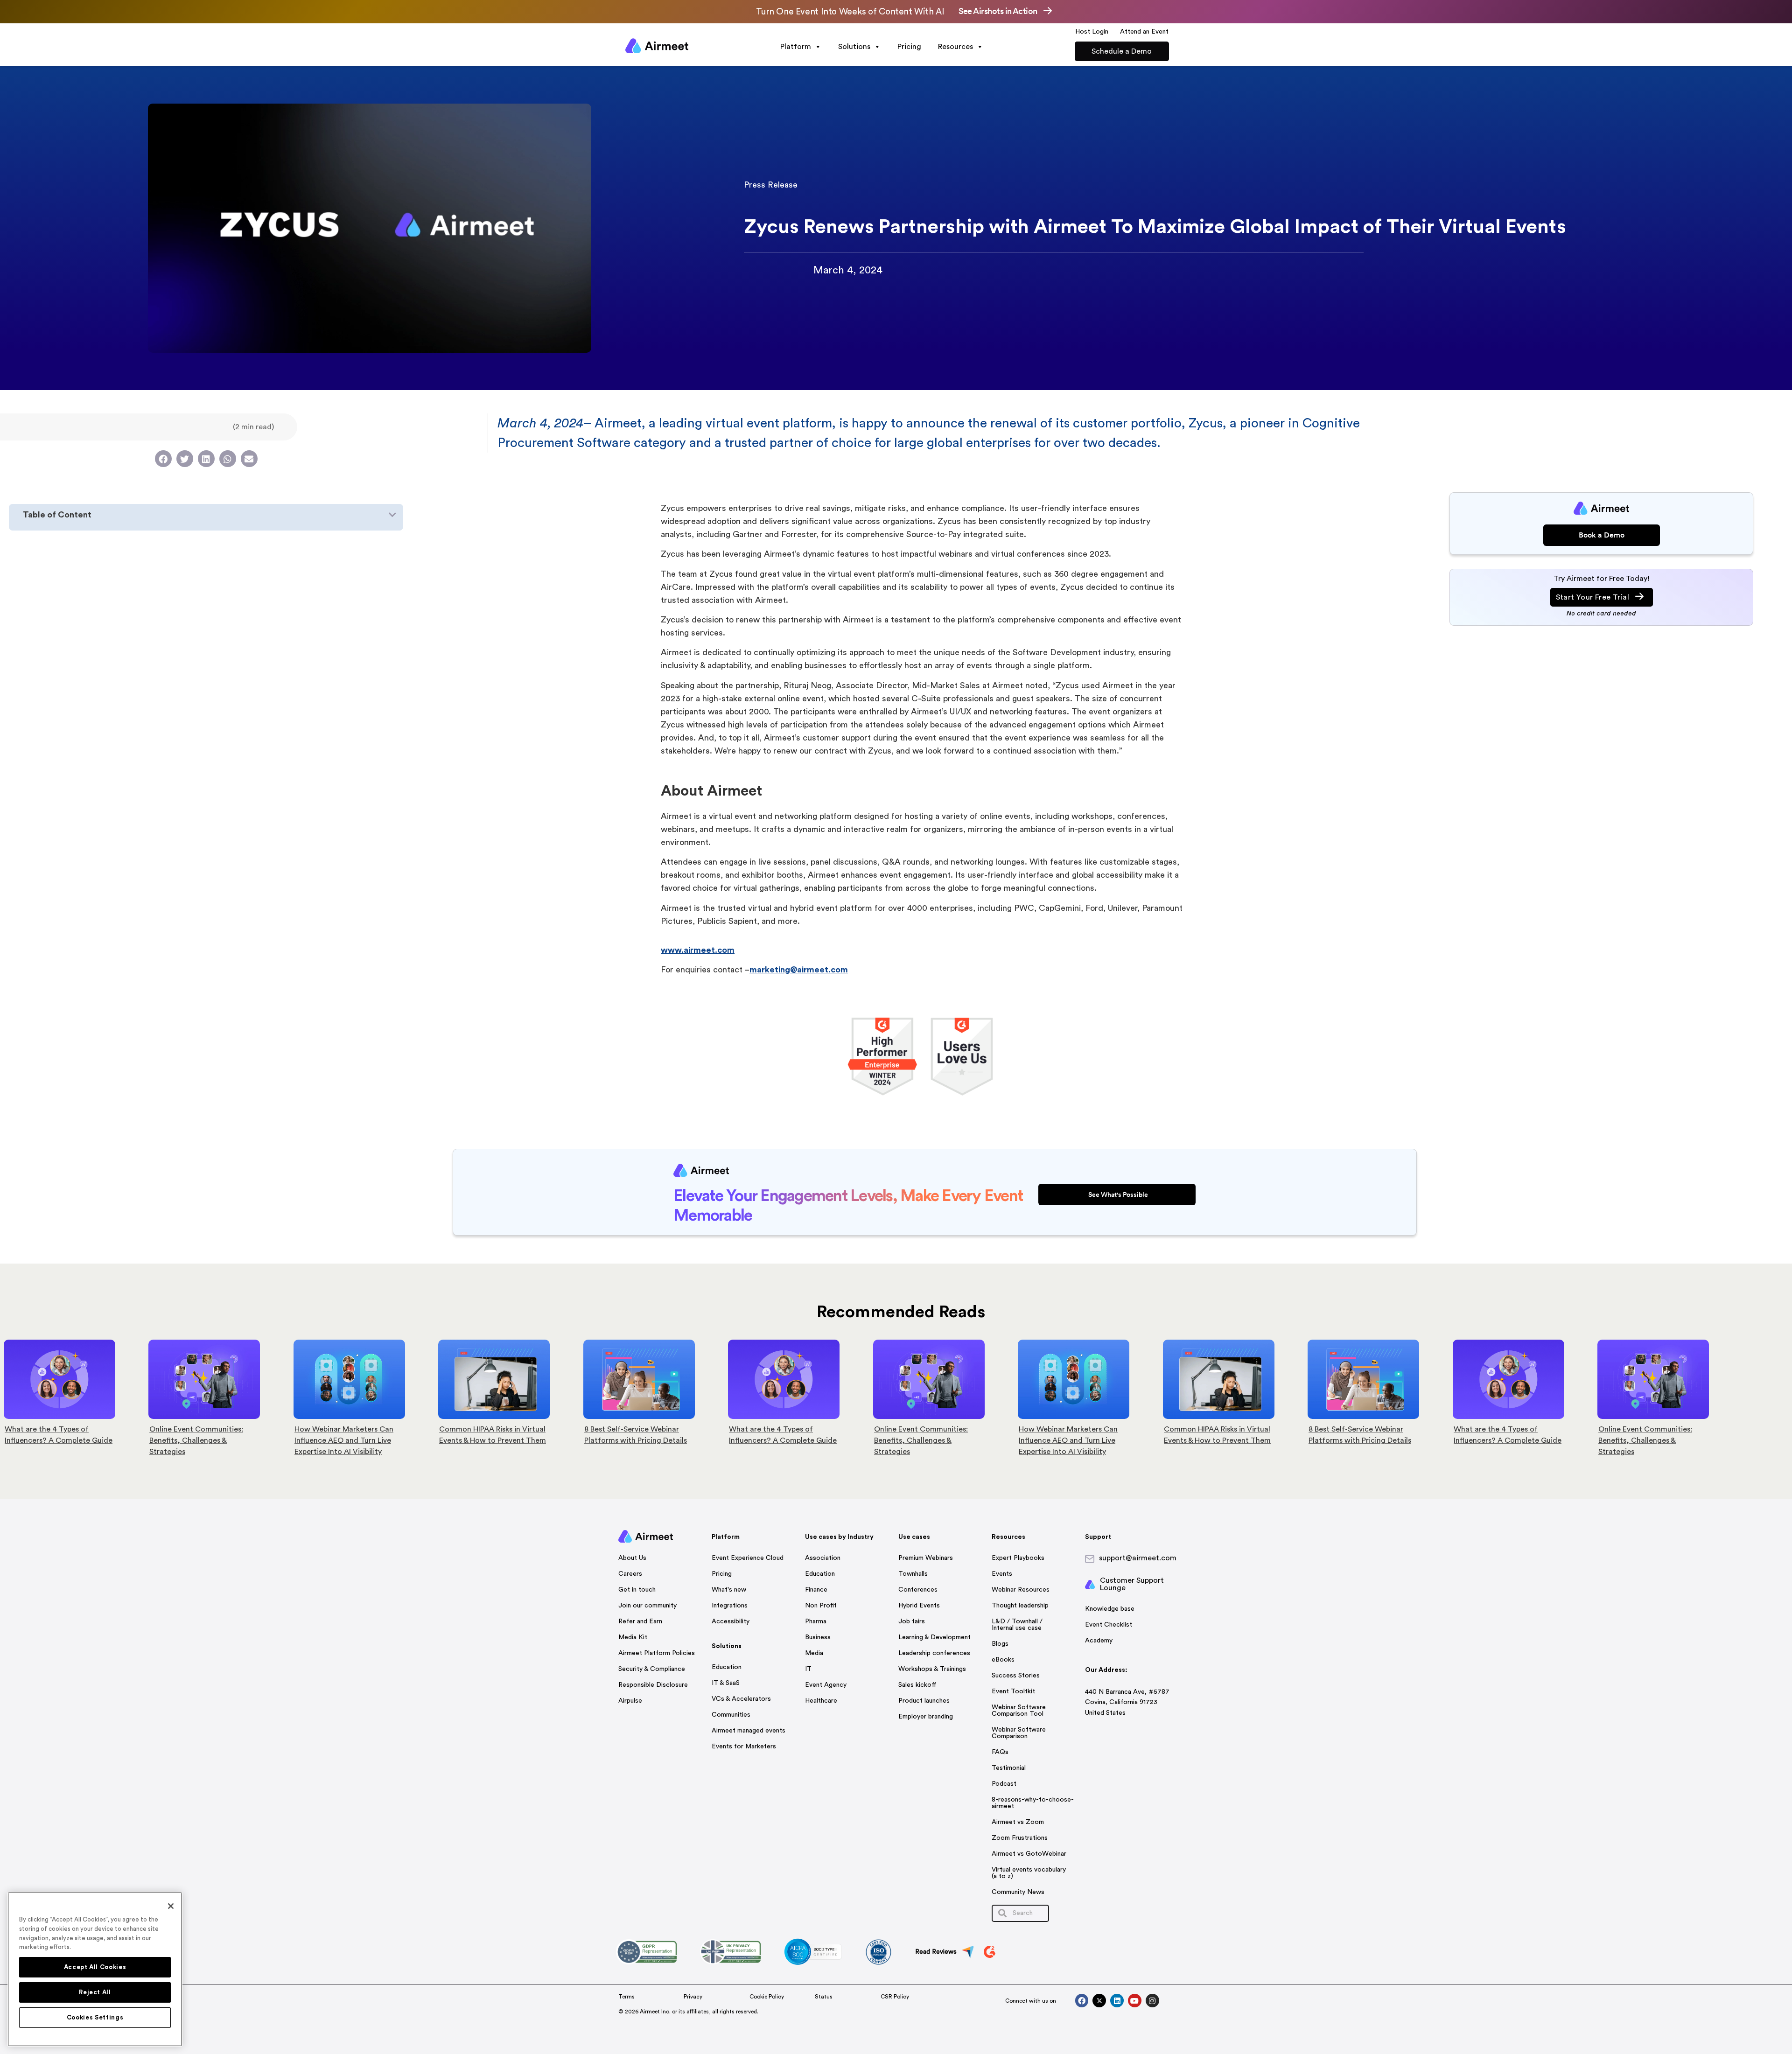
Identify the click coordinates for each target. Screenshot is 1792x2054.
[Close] (171, 1906)
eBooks (1003, 1660)
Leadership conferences (934, 1653)
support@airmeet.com (1138, 1558)
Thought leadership (1020, 1606)
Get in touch (637, 1590)
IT (808, 1669)
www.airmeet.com (698, 950)
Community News (1018, 1892)
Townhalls (913, 1574)
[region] (95, 1969)
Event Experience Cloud (748, 1558)
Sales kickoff (917, 1685)
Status (824, 1997)
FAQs (1000, 1752)
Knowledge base (1110, 1609)
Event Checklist (1109, 1625)
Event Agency (826, 1685)
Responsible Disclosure (653, 1685)
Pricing (909, 47)
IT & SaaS (726, 1683)
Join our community (647, 1606)
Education (727, 1667)
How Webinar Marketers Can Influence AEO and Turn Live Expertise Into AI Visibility (213, 1440)
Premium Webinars (926, 1558)
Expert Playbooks (1018, 1558)
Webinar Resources (1021, 1590)
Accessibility (731, 1621)
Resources (955, 47)
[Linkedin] (1117, 2001)
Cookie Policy (767, 1997)
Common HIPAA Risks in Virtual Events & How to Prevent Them (362, 1435)
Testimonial (1009, 1768)
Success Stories (1016, 1676)
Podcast (1004, 1784)
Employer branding (926, 1717)
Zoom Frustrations (1020, 1838)
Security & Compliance (652, 1669)
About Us (632, 1558)
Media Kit (633, 1637)
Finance (816, 1590)
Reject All (95, 1992)
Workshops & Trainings (932, 1669)
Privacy (693, 1997)
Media (814, 1653)
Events (1002, 1574)
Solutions (854, 47)
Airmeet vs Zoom (1018, 1822)
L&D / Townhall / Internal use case (1017, 1625)
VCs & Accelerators (741, 1699)
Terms (626, 1997)
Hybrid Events (919, 1606)
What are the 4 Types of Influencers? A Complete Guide (652, 1435)
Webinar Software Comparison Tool (1019, 1711)
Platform (796, 47)
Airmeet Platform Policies (657, 1653)
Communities (731, 1715)
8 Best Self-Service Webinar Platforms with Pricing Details (504, 1435)
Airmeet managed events (749, 1731)
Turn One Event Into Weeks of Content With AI (850, 12)
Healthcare (821, 1701)
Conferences (918, 1590)
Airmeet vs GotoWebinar (1029, 1854)
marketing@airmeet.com (799, 970)
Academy (1099, 1641)
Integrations (730, 1606)
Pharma (816, 1621)
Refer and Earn (640, 1621)
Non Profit (821, 1606)
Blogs (1000, 1644)
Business (818, 1637)
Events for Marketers (744, 1747)
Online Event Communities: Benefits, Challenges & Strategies (66, 1440)
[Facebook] (1082, 2001)
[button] (163, 459)
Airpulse (630, 1701)
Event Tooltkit (1013, 1691)
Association (823, 1558)
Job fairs (912, 1621)
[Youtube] (1135, 2001)
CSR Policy (895, 1997)
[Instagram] (1152, 2001)
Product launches (924, 1701)
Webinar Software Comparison (1019, 1733)
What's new (729, 1590)
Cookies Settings (95, 2018)
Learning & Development (934, 1637)
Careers (630, 1574)
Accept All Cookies (95, 1967)
